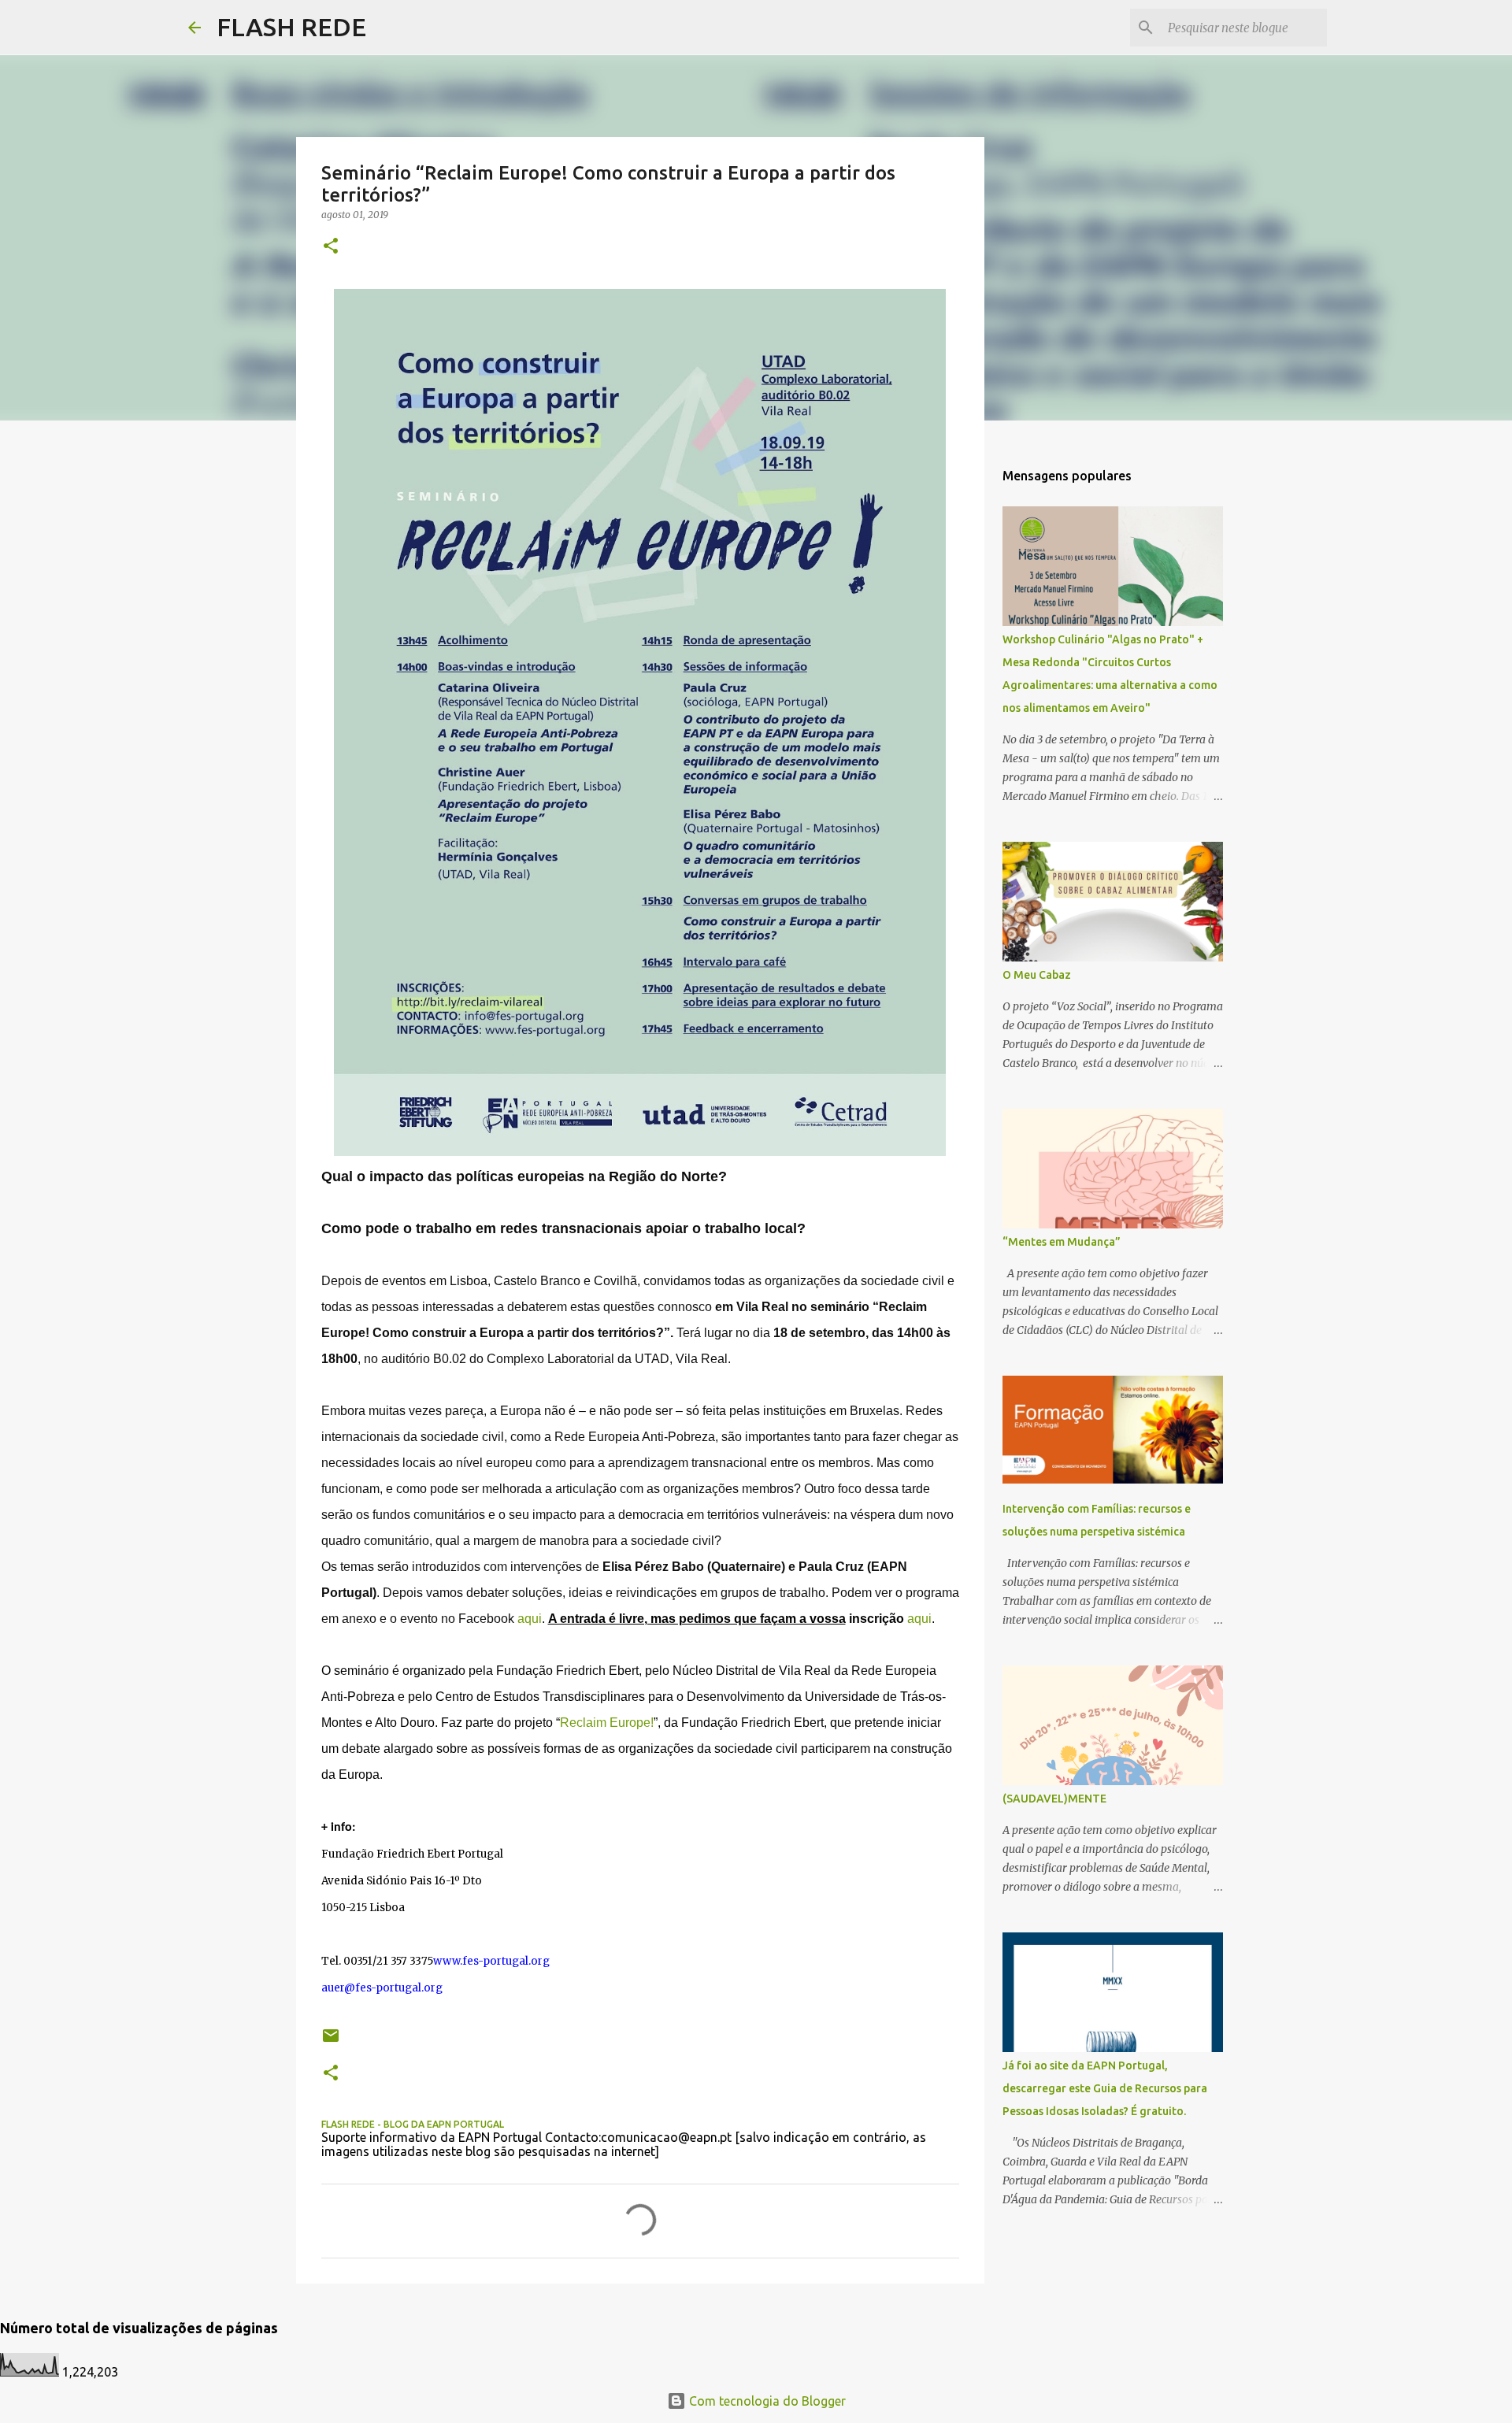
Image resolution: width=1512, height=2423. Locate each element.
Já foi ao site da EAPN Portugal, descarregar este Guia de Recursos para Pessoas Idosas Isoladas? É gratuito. (1105, 2088)
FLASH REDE (291, 27)
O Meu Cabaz (1037, 975)
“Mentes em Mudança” (1062, 1242)
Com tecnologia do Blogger (766, 2401)
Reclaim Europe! (607, 1723)
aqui (530, 1619)
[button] (331, 247)
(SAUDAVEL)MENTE (1054, 1799)
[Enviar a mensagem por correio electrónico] (331, 2041)
